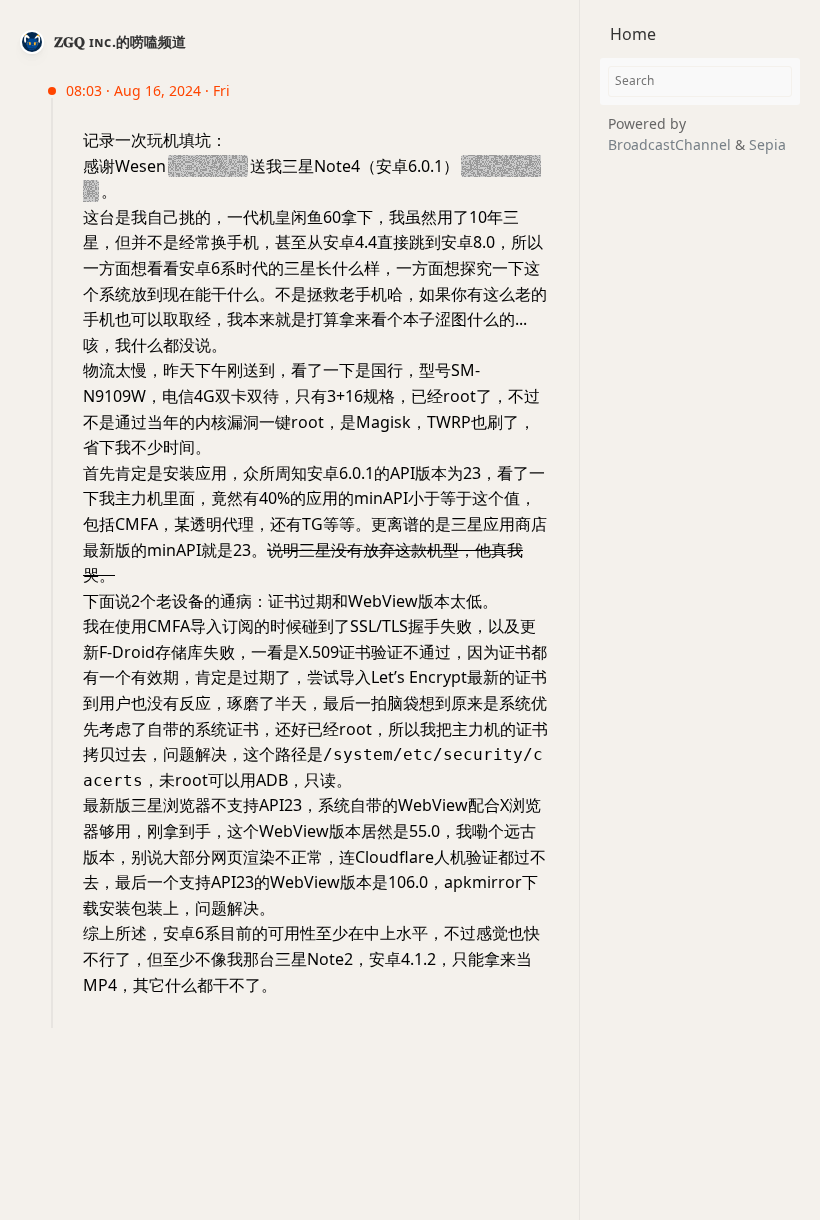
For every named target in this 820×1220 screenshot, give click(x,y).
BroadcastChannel (671, 144)
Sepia (767, 144)
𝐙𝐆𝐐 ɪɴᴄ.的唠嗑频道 (120, 41)
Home (633, 34)
